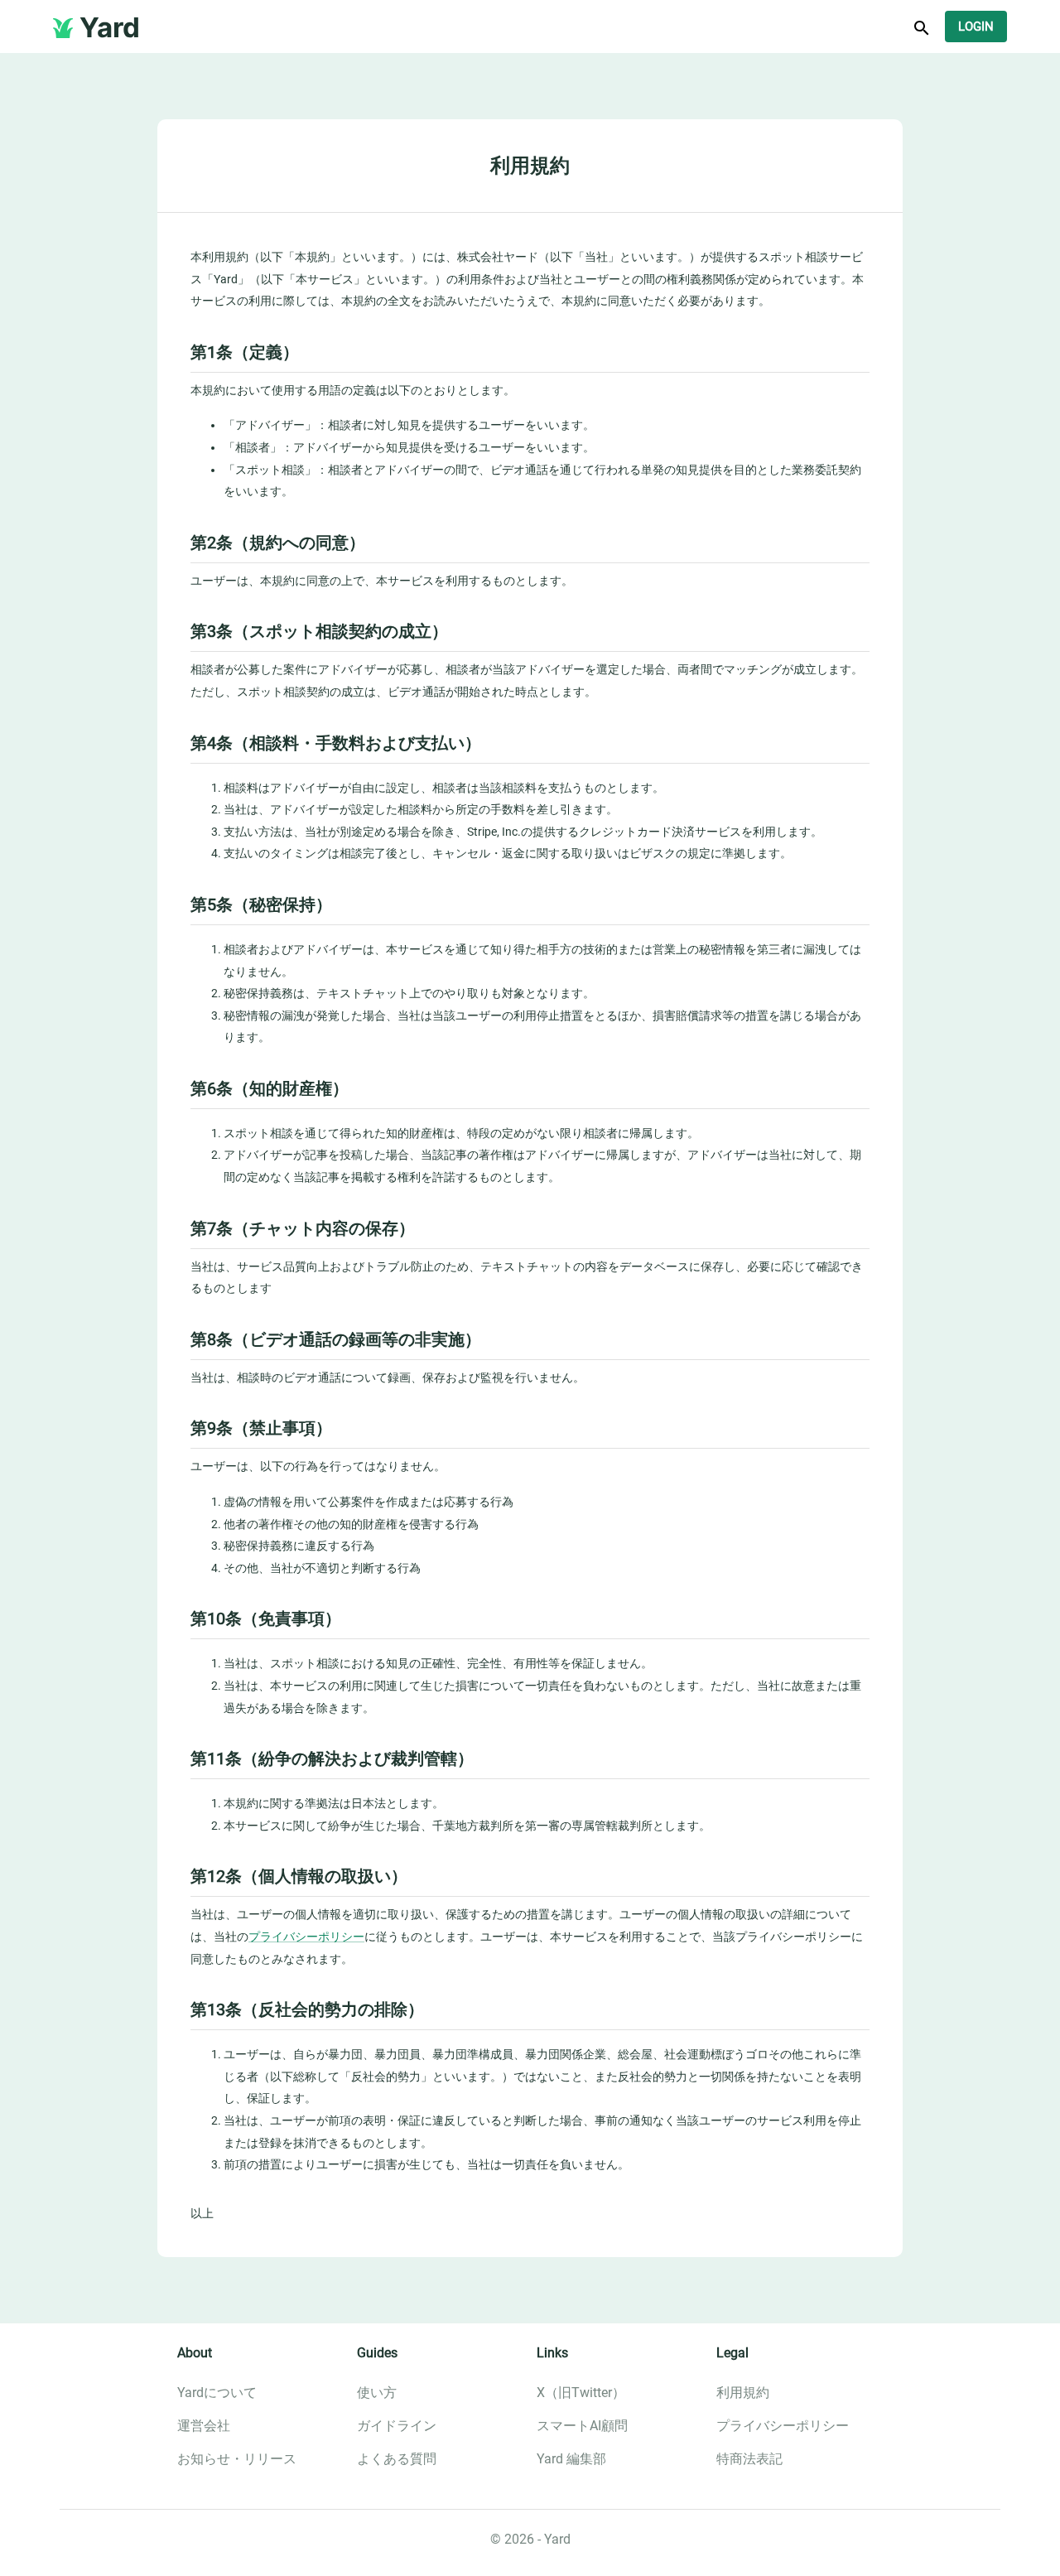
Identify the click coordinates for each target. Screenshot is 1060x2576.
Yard (110, 27)
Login (976, 27)
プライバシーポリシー (306, 1937)
